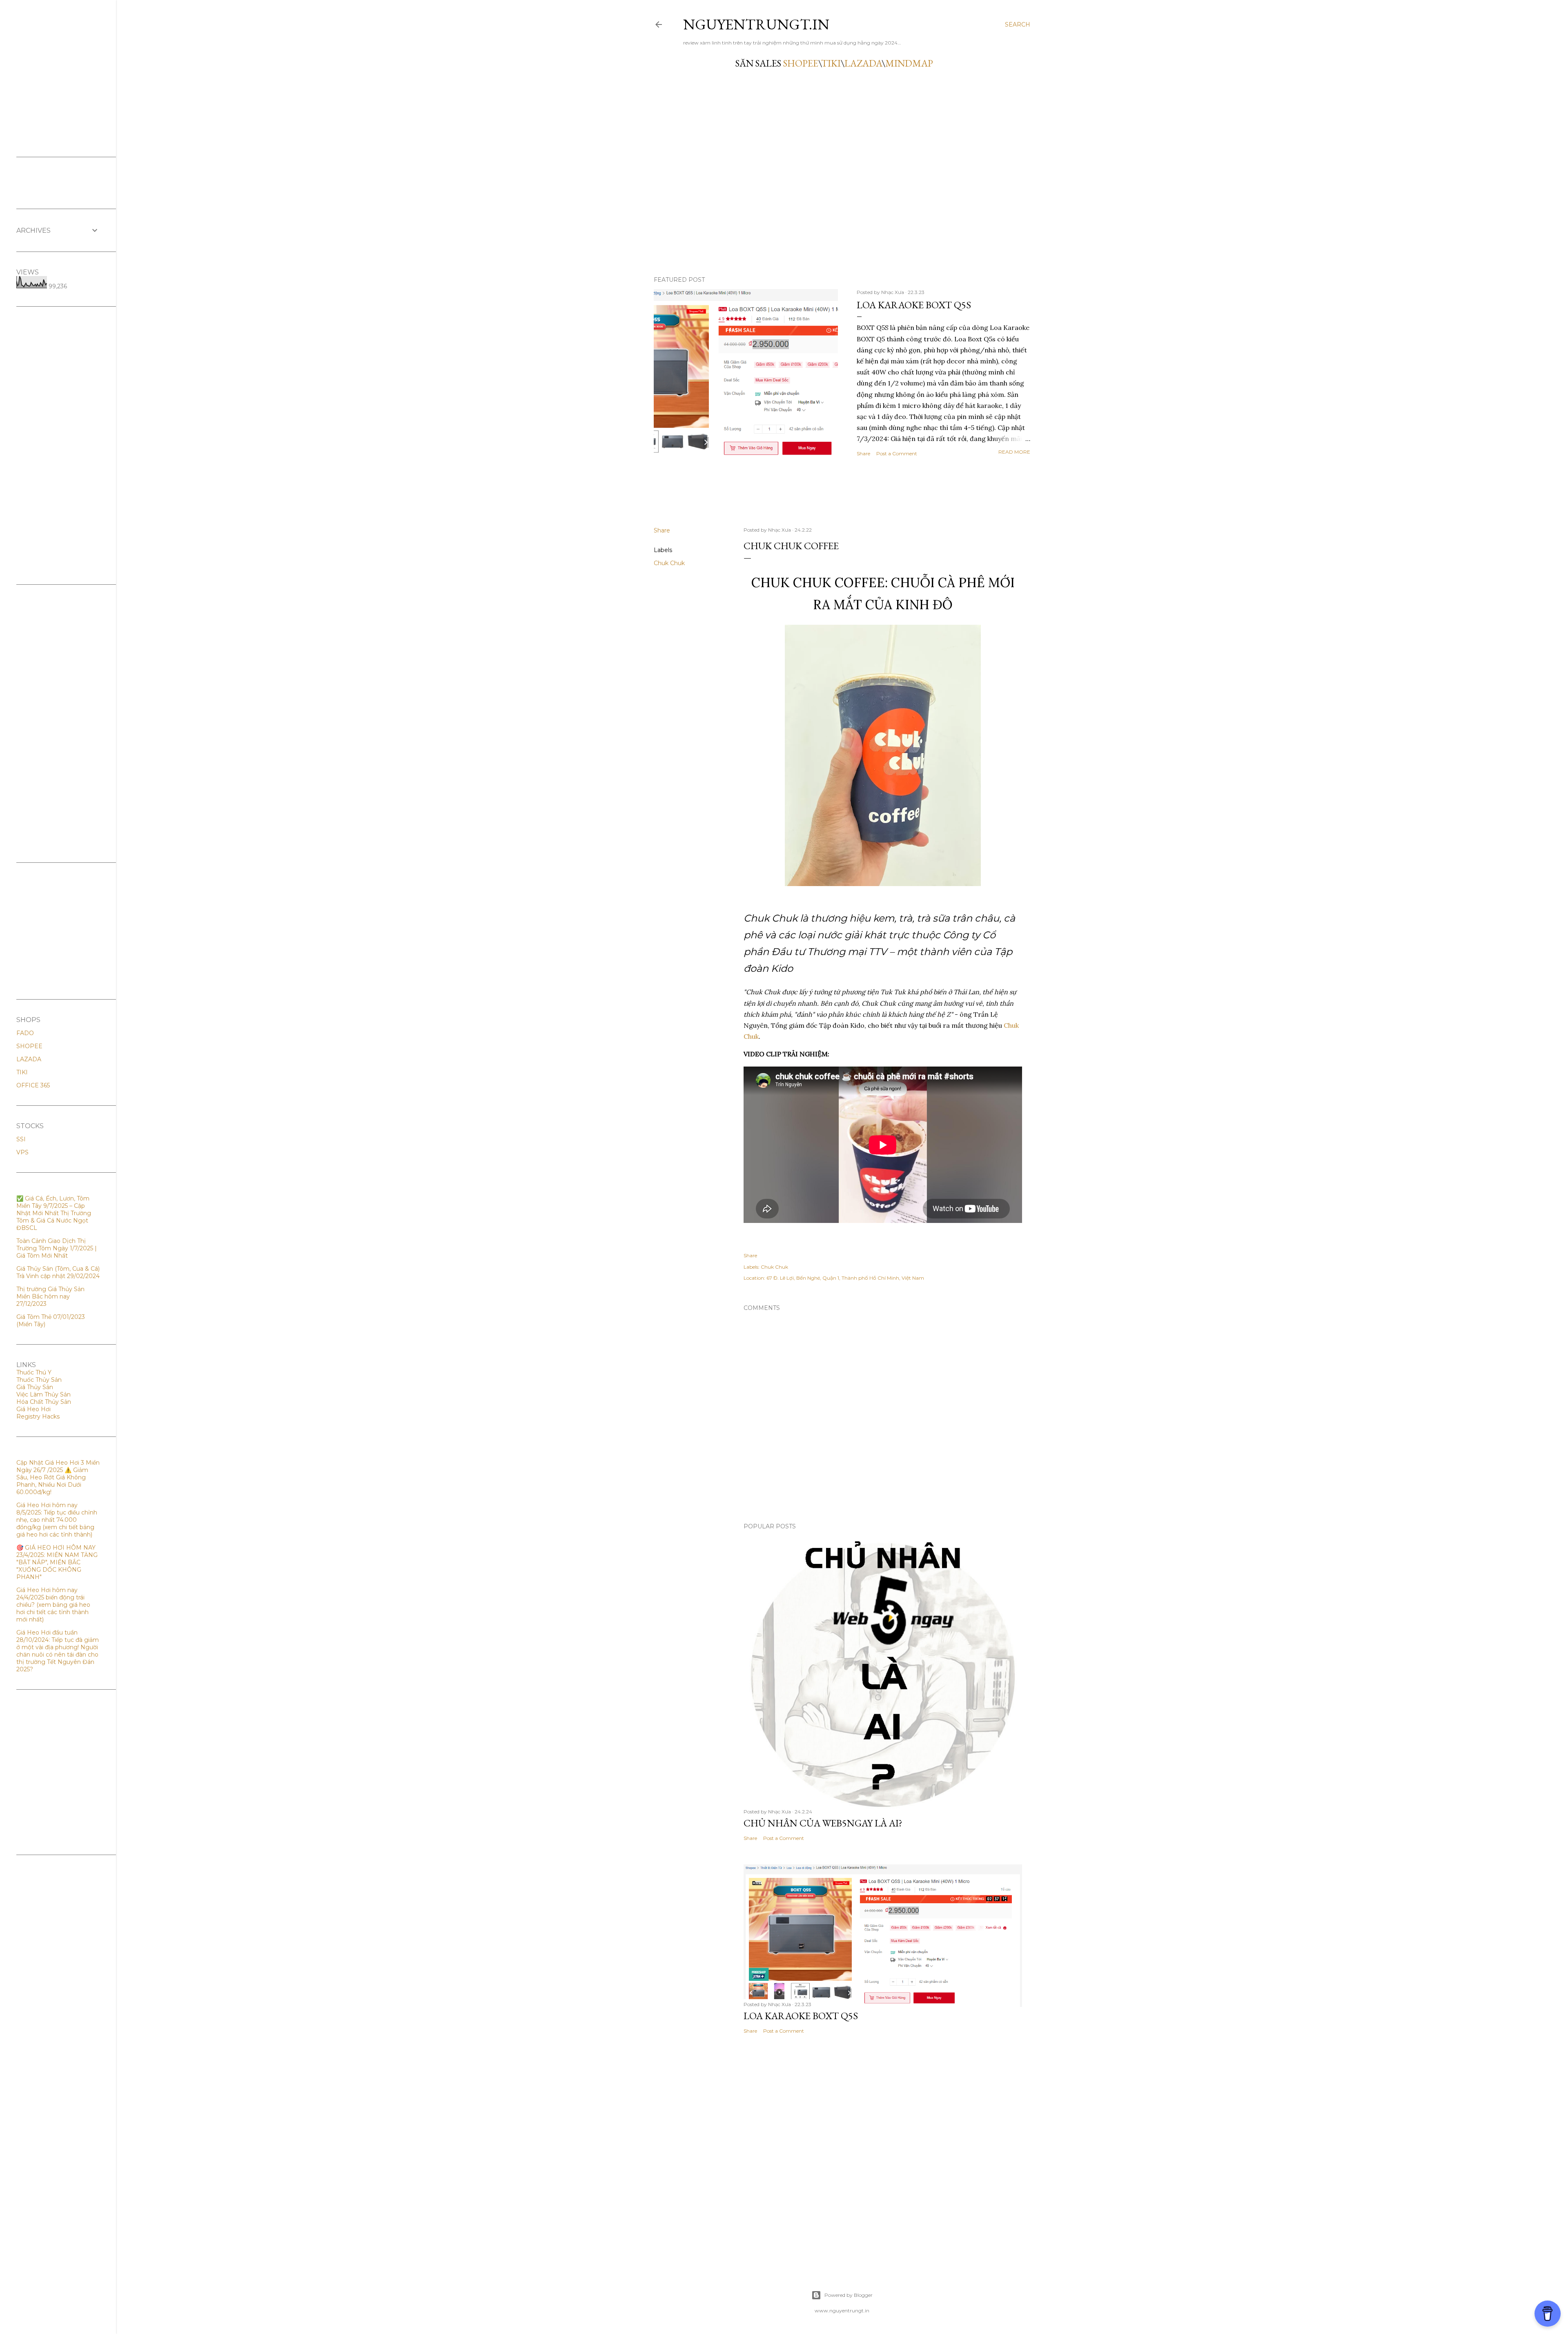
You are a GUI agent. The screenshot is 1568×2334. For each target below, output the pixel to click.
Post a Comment (897, 453)
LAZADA (863, 63)
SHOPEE (801, 63)
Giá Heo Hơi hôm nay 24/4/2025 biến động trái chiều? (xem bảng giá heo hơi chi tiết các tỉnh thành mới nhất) (53, 1605)
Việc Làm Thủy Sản (43, 1394)
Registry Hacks (38, 1416)
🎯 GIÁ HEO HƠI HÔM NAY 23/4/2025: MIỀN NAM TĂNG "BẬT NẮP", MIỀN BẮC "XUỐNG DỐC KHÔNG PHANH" (57, 1562)
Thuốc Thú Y (34, 1372)
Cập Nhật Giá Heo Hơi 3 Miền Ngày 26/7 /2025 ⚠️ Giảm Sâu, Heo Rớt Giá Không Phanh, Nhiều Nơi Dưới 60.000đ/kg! (58, 1477)
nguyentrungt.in (756, 24)
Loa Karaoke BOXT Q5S (914, 305)
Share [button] (863, 453)
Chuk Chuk (669, 563)
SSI (21, 1139)
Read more (1014, 452)
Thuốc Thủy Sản (39, 1380)
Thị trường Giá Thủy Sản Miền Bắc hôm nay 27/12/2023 (50, 1296)
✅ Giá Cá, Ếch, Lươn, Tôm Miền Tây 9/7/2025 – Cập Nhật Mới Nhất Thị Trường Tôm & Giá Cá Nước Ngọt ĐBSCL (54, 1213)
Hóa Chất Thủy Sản (44, 1402)
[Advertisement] (58, 445)
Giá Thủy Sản (35, 1387)
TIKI (831, 63)
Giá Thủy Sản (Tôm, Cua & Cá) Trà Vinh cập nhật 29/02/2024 (58, 1272)
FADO (25, 1033)
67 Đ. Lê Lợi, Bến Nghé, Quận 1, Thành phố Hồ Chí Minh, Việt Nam (845, 1278)
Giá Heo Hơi (33, 1409)
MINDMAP (909, 63)
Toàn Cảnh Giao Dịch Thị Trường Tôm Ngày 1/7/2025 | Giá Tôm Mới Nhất (57, 1248)
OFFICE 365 (33, 1085)
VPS (22, 1152)
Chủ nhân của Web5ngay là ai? (823, 1823)
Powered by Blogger (849, 2295)
